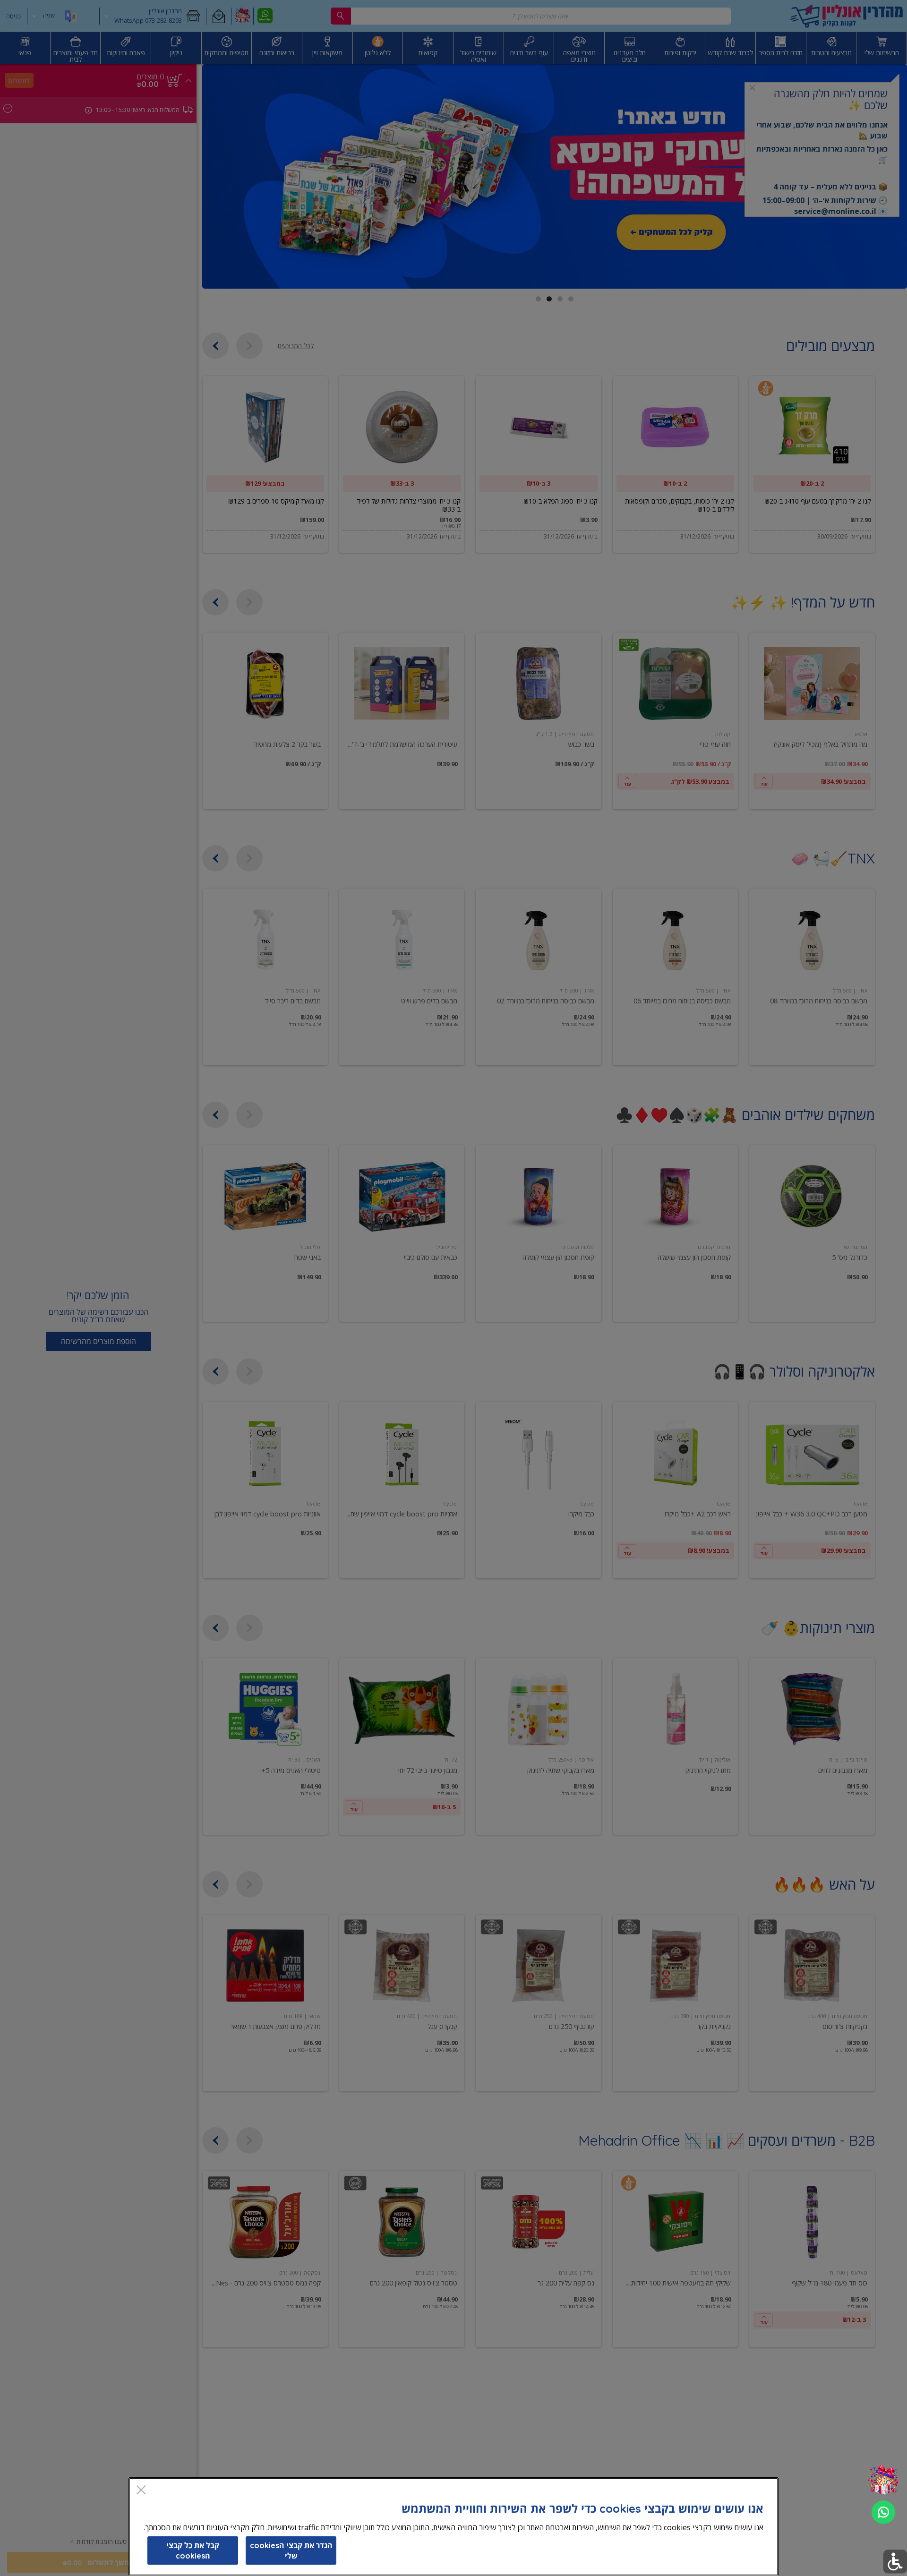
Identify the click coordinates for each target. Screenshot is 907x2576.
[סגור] (141, 2491)
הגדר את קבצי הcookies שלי (291, 2550)
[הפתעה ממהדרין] (883, 2480)
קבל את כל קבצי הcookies (193, 2550)
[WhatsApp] (883, 2512)
